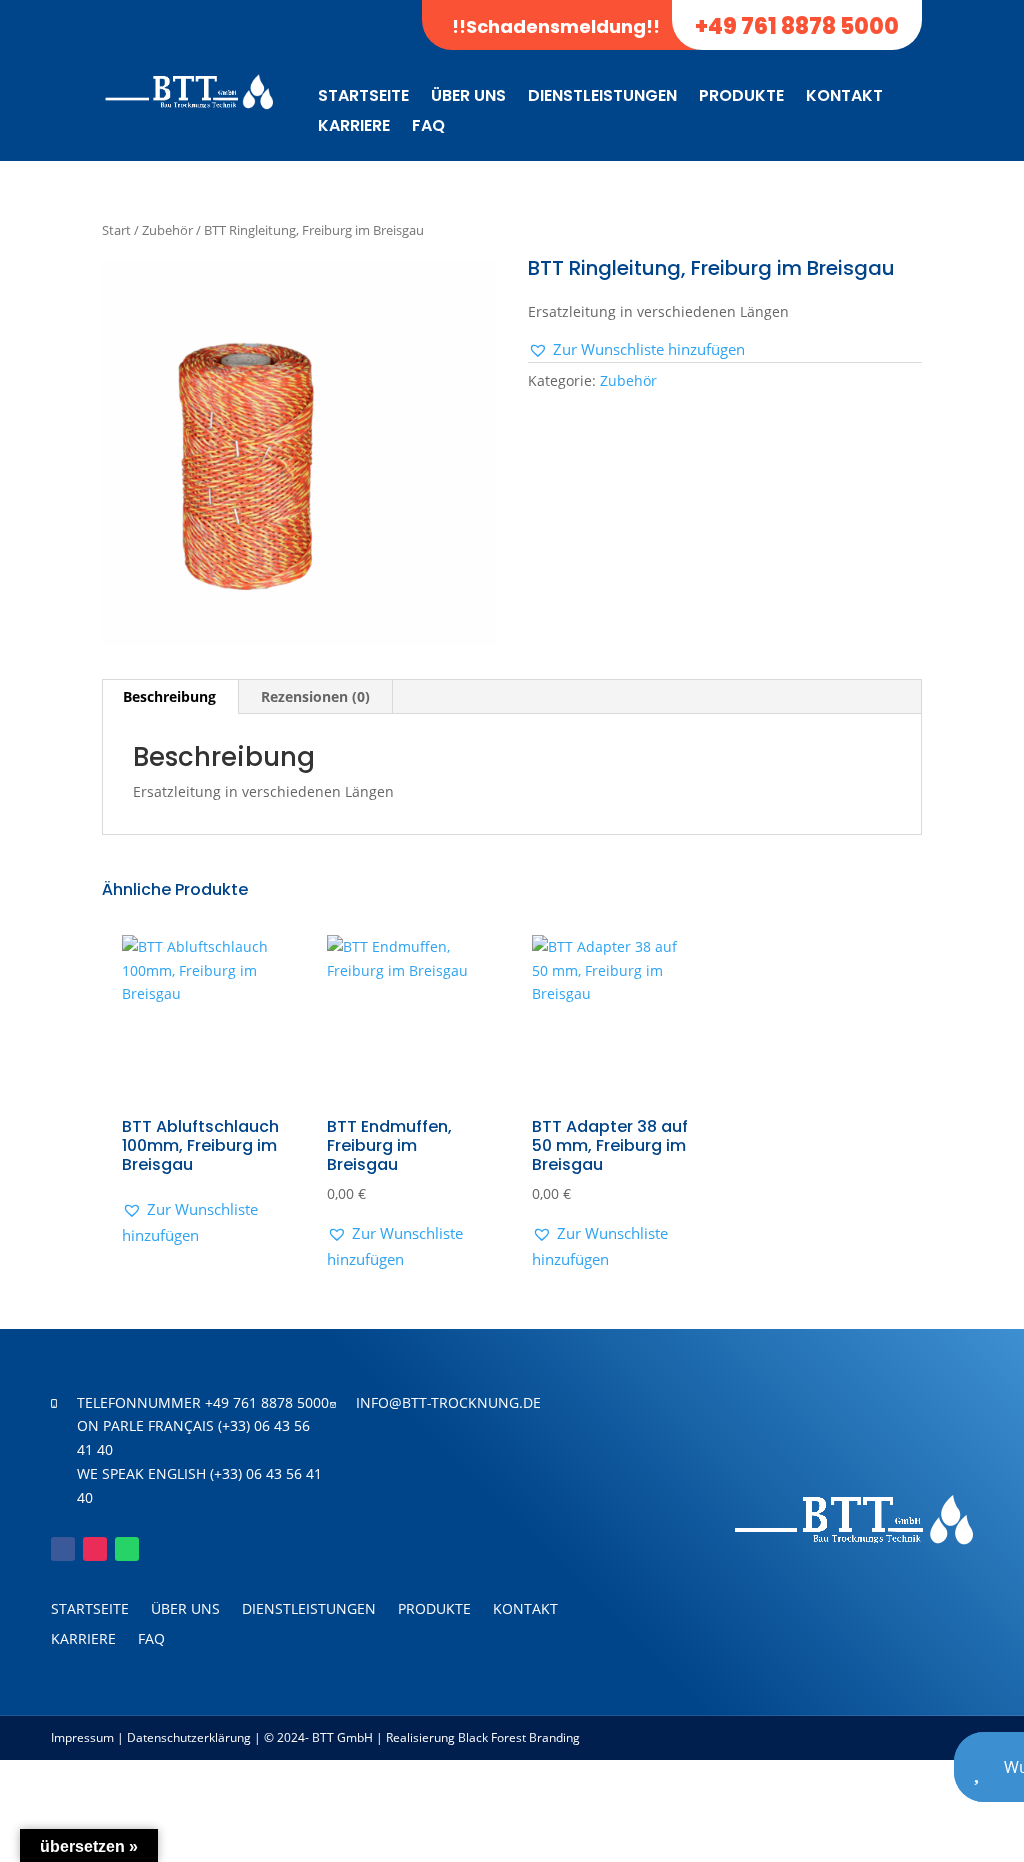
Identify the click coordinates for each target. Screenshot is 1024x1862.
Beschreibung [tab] (169, 696)
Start (116, 230)
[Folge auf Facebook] (63, 1549)
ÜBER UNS (468, 98)
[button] (636, 350)
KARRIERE (354, 128)
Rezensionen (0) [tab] (315, 696)
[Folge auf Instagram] (95, 1549)
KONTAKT (844, 98)
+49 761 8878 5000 (797, 26)
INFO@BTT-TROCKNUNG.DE (448, 1402)
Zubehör (167, 230)
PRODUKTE (741, 98)
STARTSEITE (363, 98)
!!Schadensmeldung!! (556, 26)
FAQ (428, 128)
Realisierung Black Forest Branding (481, 1737)
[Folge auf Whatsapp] (127, 1549)
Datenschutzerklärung (189, 1737)
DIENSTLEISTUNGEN (602, 98)
